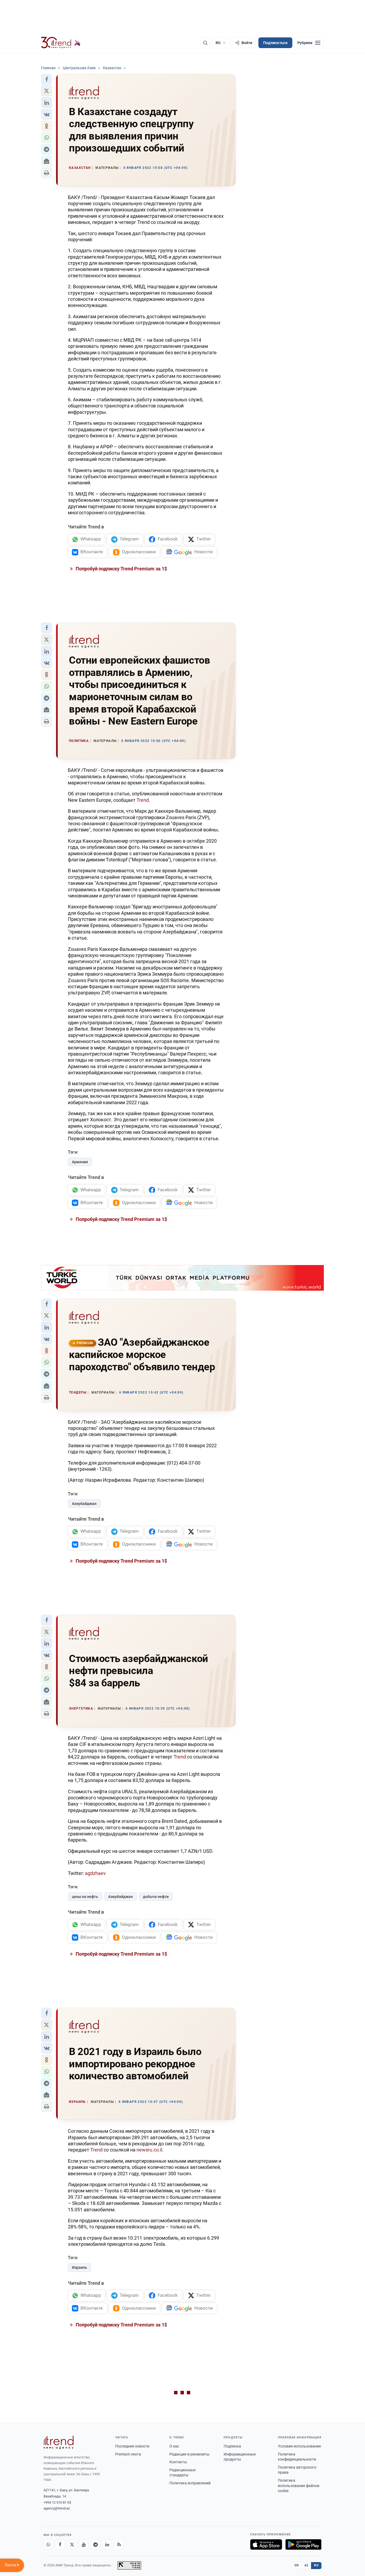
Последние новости (132, 2446)
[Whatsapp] (48, 2544)
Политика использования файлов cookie (299, 2486)
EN (297, 2565)
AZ (306, 2565)
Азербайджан (84, 1504)
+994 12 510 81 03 (57, 2502)
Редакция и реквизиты (189, 2454)
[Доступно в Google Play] (303, 2544)
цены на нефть (85, 1897)
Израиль (79, 2267)
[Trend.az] (61, 43)
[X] (72, 2544)
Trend (143, 800)
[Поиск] (205, 43)
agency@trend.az (57, 2508)
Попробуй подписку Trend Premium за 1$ (121, 569)
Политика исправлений (190, 2483)
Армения (80, 1162)
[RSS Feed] (119, 2544)
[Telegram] (95, 2544)
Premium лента (128, 2454)
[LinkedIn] (107, 2544)
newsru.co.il (149, 2150)
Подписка (232, 2446)
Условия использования (299, 2446)
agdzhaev (95, 1873)
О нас (174, 2446)
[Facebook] (60, 2544)
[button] (46, 79)
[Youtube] (84, 2544)
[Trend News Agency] (59, 2442)
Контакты (178, 2462)
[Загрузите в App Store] (266, 2544)
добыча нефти (156, 1897)
